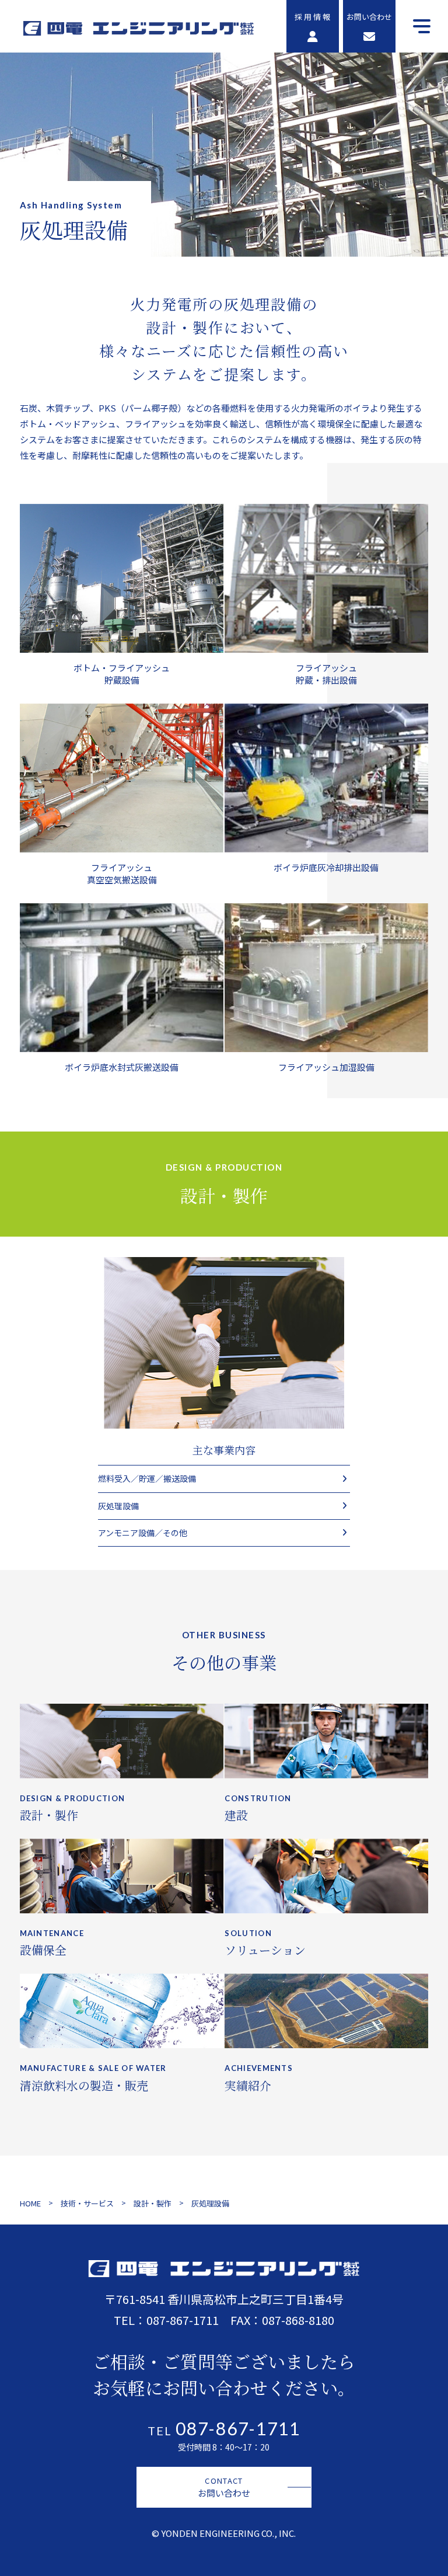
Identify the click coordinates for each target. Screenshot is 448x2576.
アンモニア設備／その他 (143, 1533)
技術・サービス (87, 2203)
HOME (30, 2203)
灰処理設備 (118, 1506)
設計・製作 (153, 2203)
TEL (224, 2431)
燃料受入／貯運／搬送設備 (147, 1478)
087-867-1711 (183, 2320)
